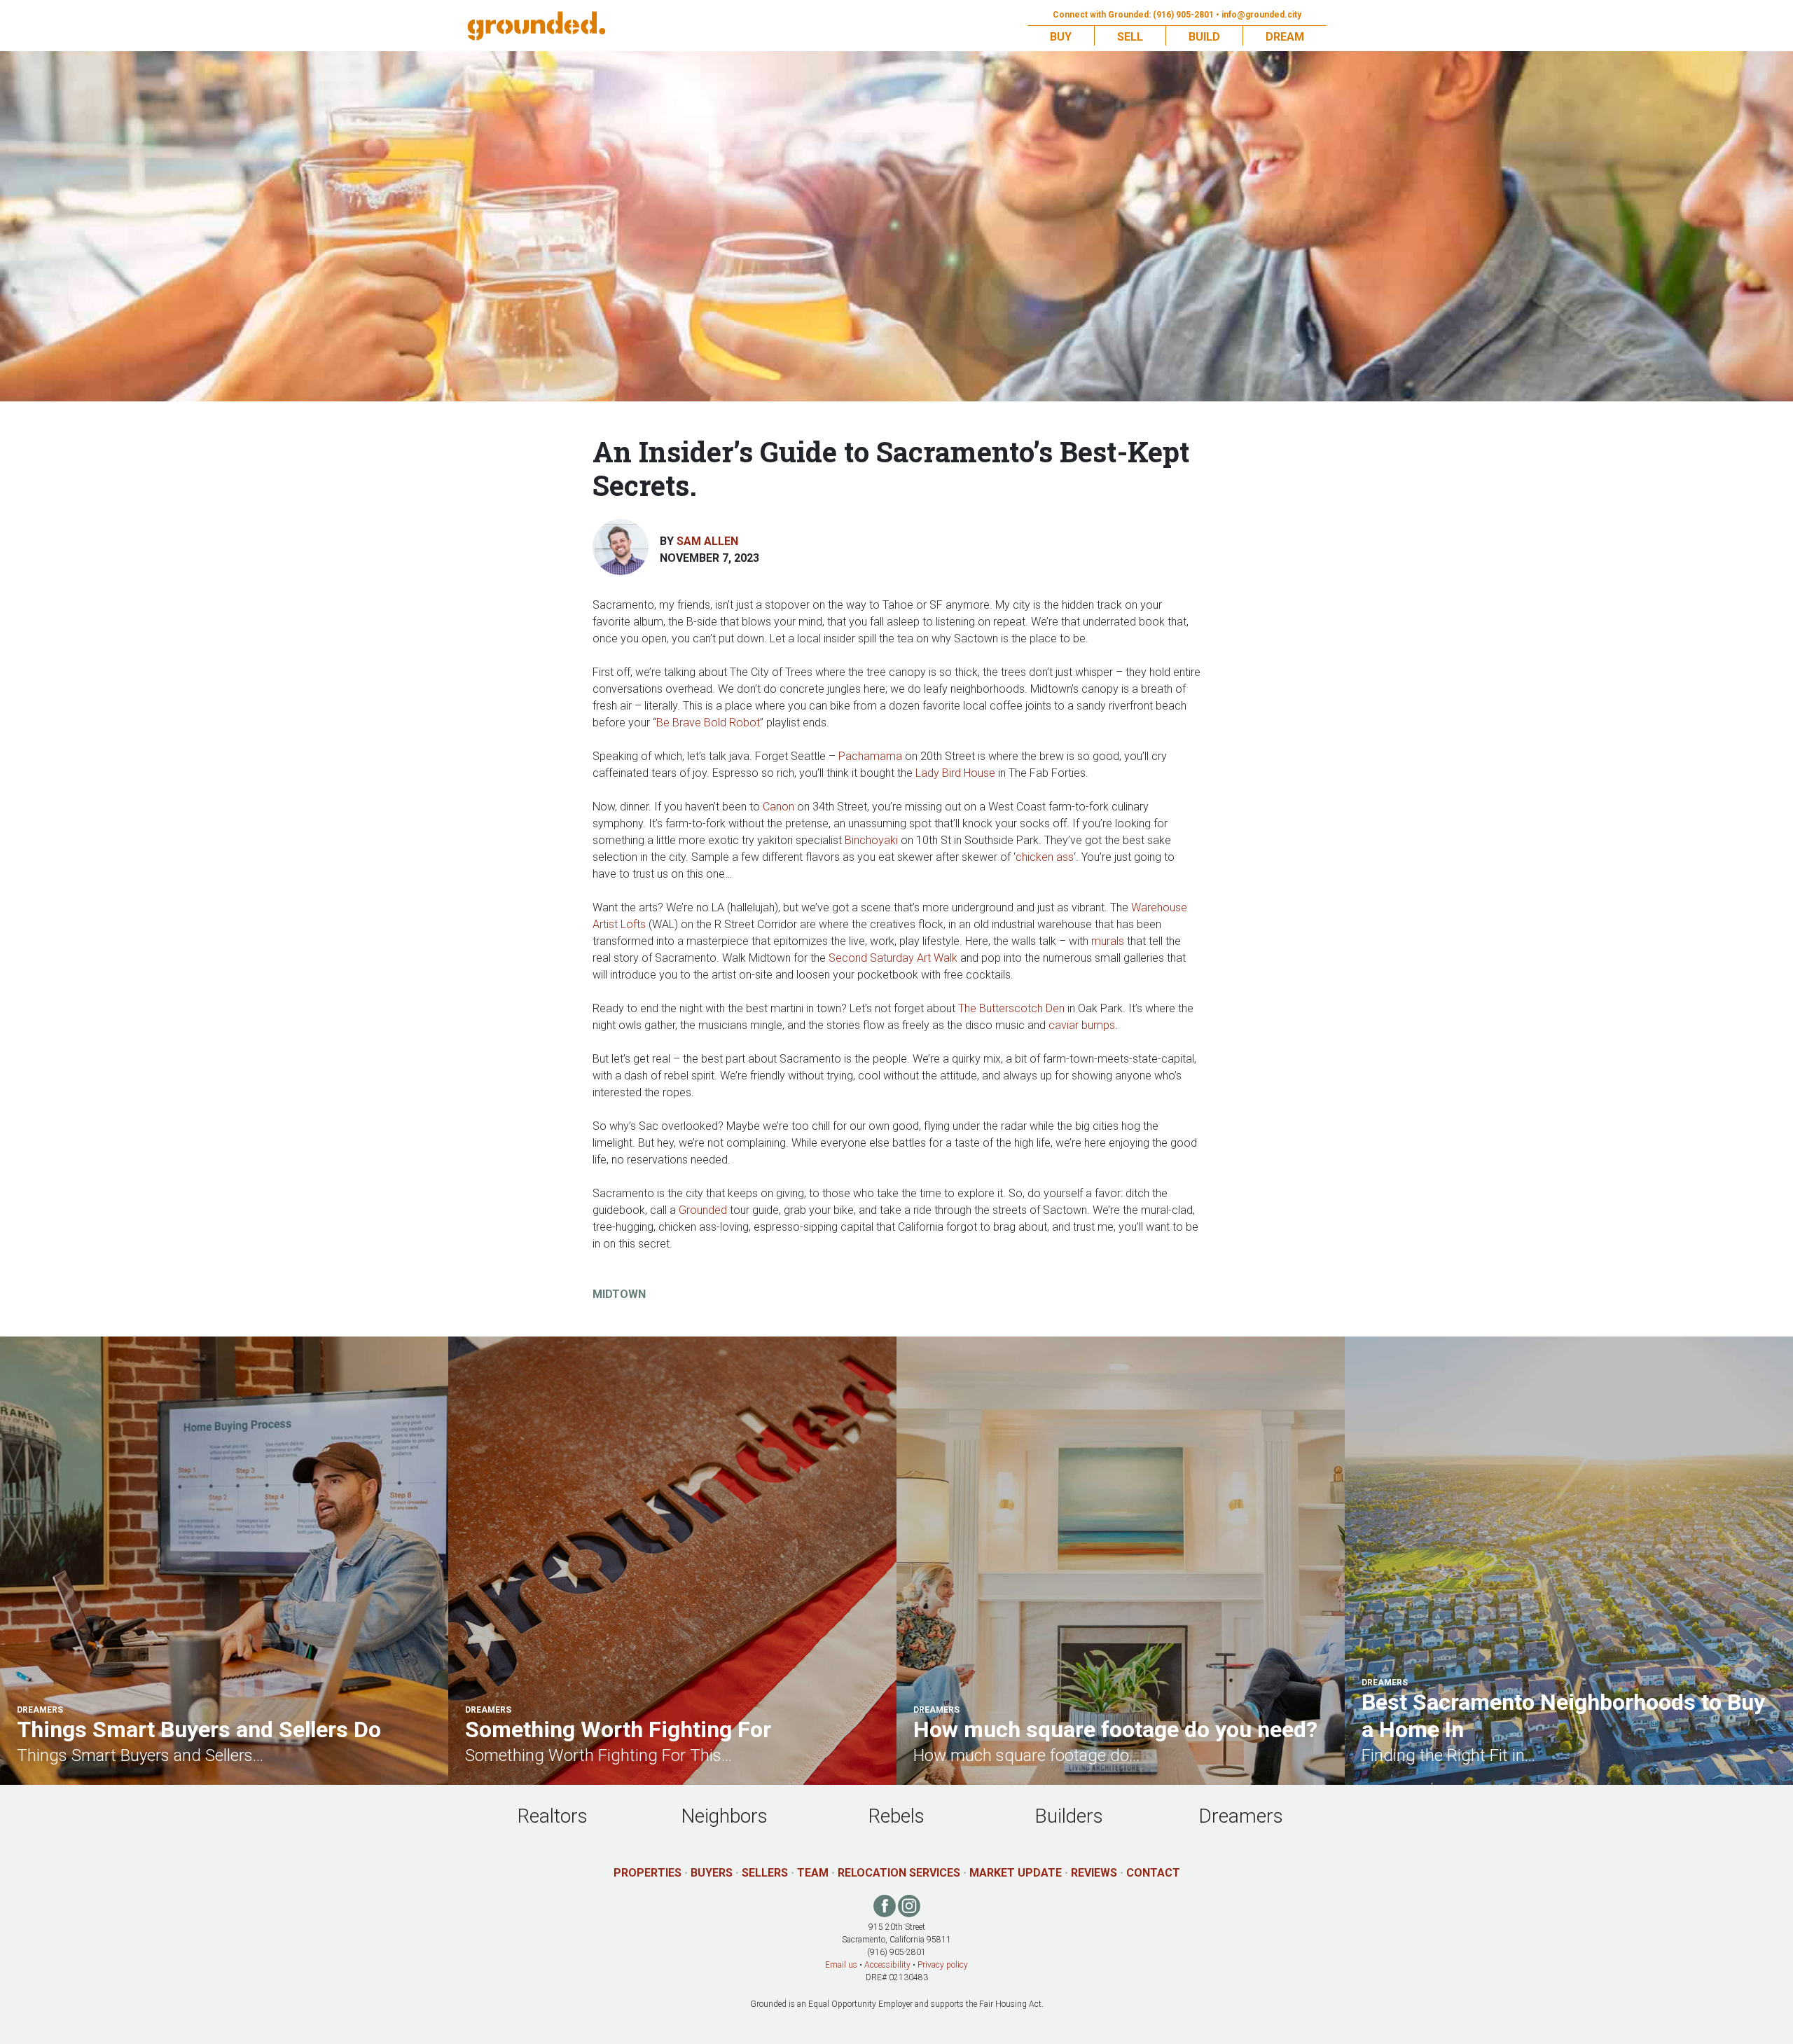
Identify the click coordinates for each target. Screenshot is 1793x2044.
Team (813, 1873)
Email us (841, 1965)
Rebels (896, 1816)
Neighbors (724, 1816)
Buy (1061, 37)
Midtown (619, 1294)
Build (1204, 37)
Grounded (703, 1210)
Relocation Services (899, 1873)
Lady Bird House (955, 773)
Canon (778, 807)
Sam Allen (707, 541)
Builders (1069, 1816)
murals (1108, 941)
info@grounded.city (1261, 15)
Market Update (1016, 1873)
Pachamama (870, 756)
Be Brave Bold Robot (708, 723)
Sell (1130, 37)
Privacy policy (943, 1965)
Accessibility (887, 1965)
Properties (648, 1873)
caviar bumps (1082, 1025)
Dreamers (1241, 1816)
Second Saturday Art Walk (893, 958)
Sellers (765, 1873)
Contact (1153, 1873)
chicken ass (1045, 857)
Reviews (1094, 1873)
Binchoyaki (871, 840)
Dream (1285, 37)
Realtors (553, 1816)
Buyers (712, 1873)
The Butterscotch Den (1011, 1008)
